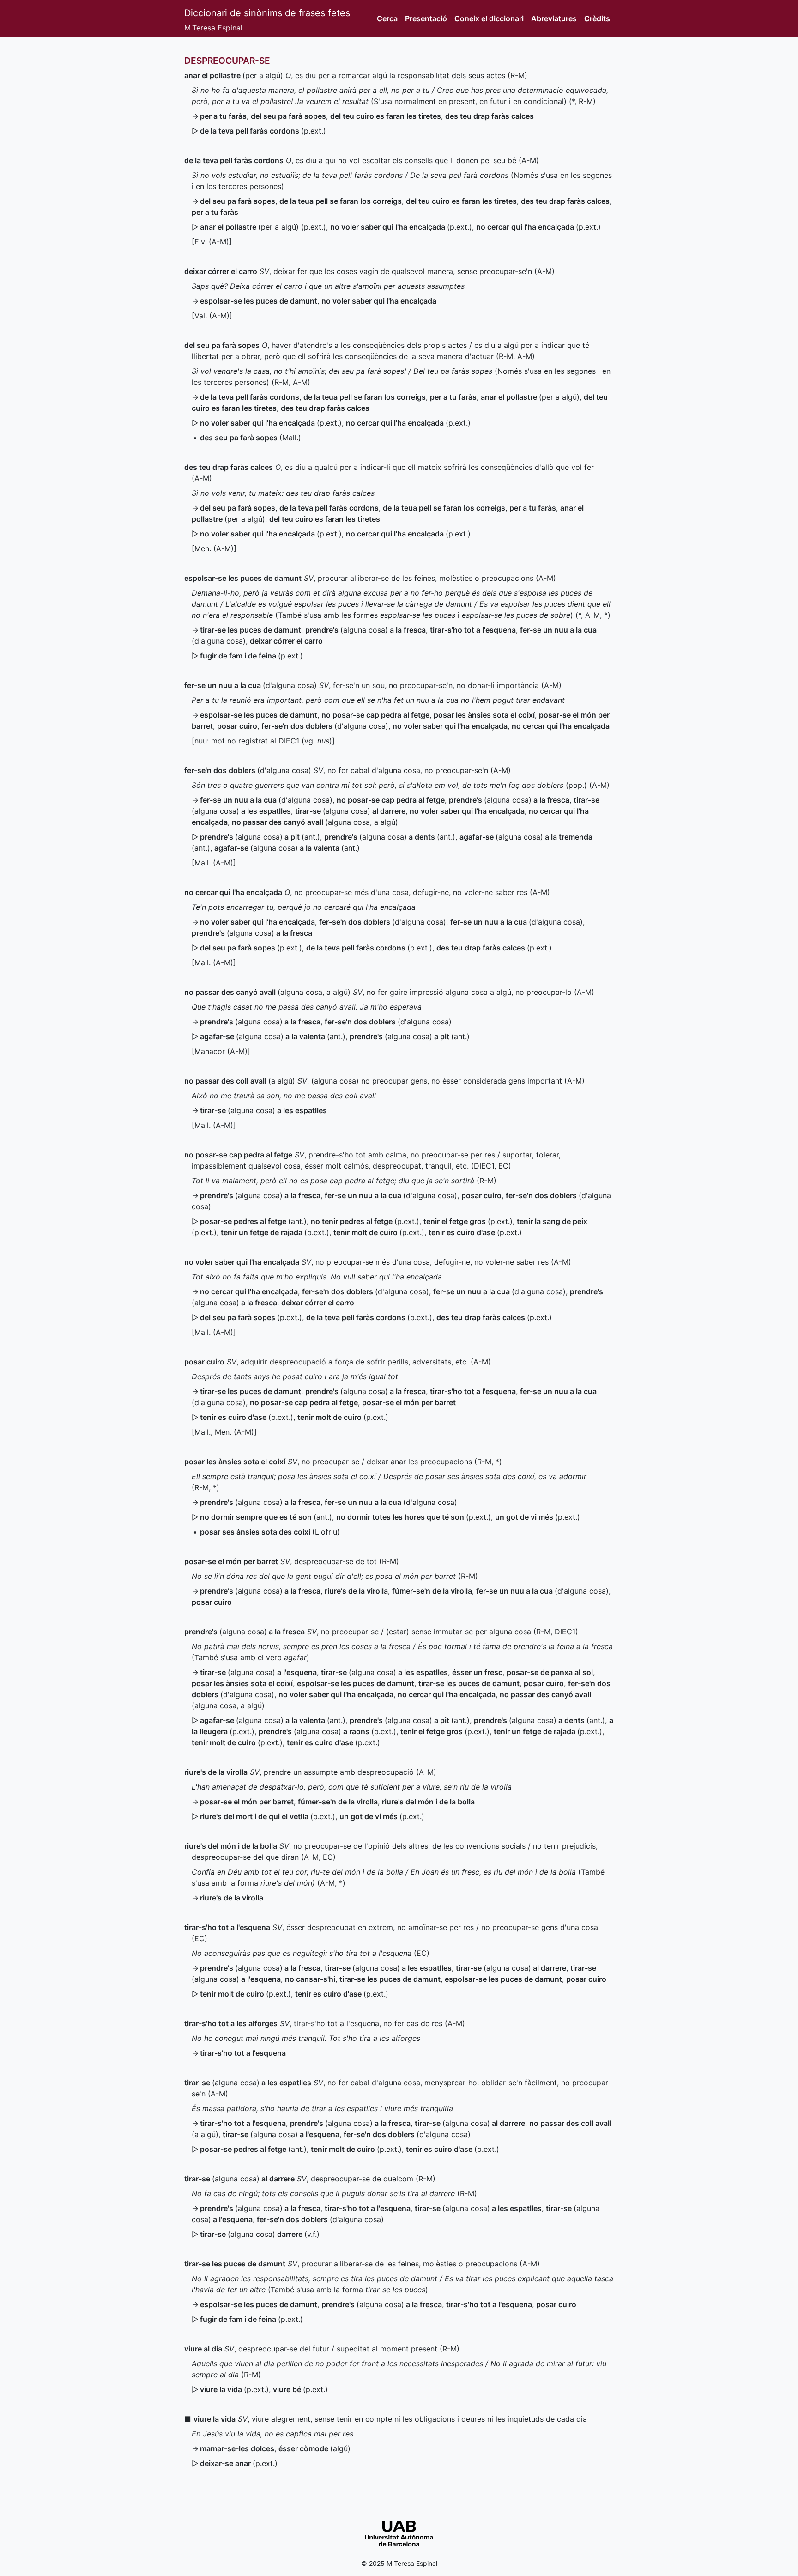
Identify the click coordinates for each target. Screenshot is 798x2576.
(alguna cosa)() (260, 837)
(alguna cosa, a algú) (315, 822)
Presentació (426, 18)
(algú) (314, 2448)
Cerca (387, 18)
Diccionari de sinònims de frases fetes (267, 13)
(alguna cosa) (366, 630)
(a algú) (240, 1081)
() (263, 131)
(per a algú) (234, 75)
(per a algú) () (263, 227)
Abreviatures (554, 18)
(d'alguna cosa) (251, 685)
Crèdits (597, 18)
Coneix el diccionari (489, 18)
